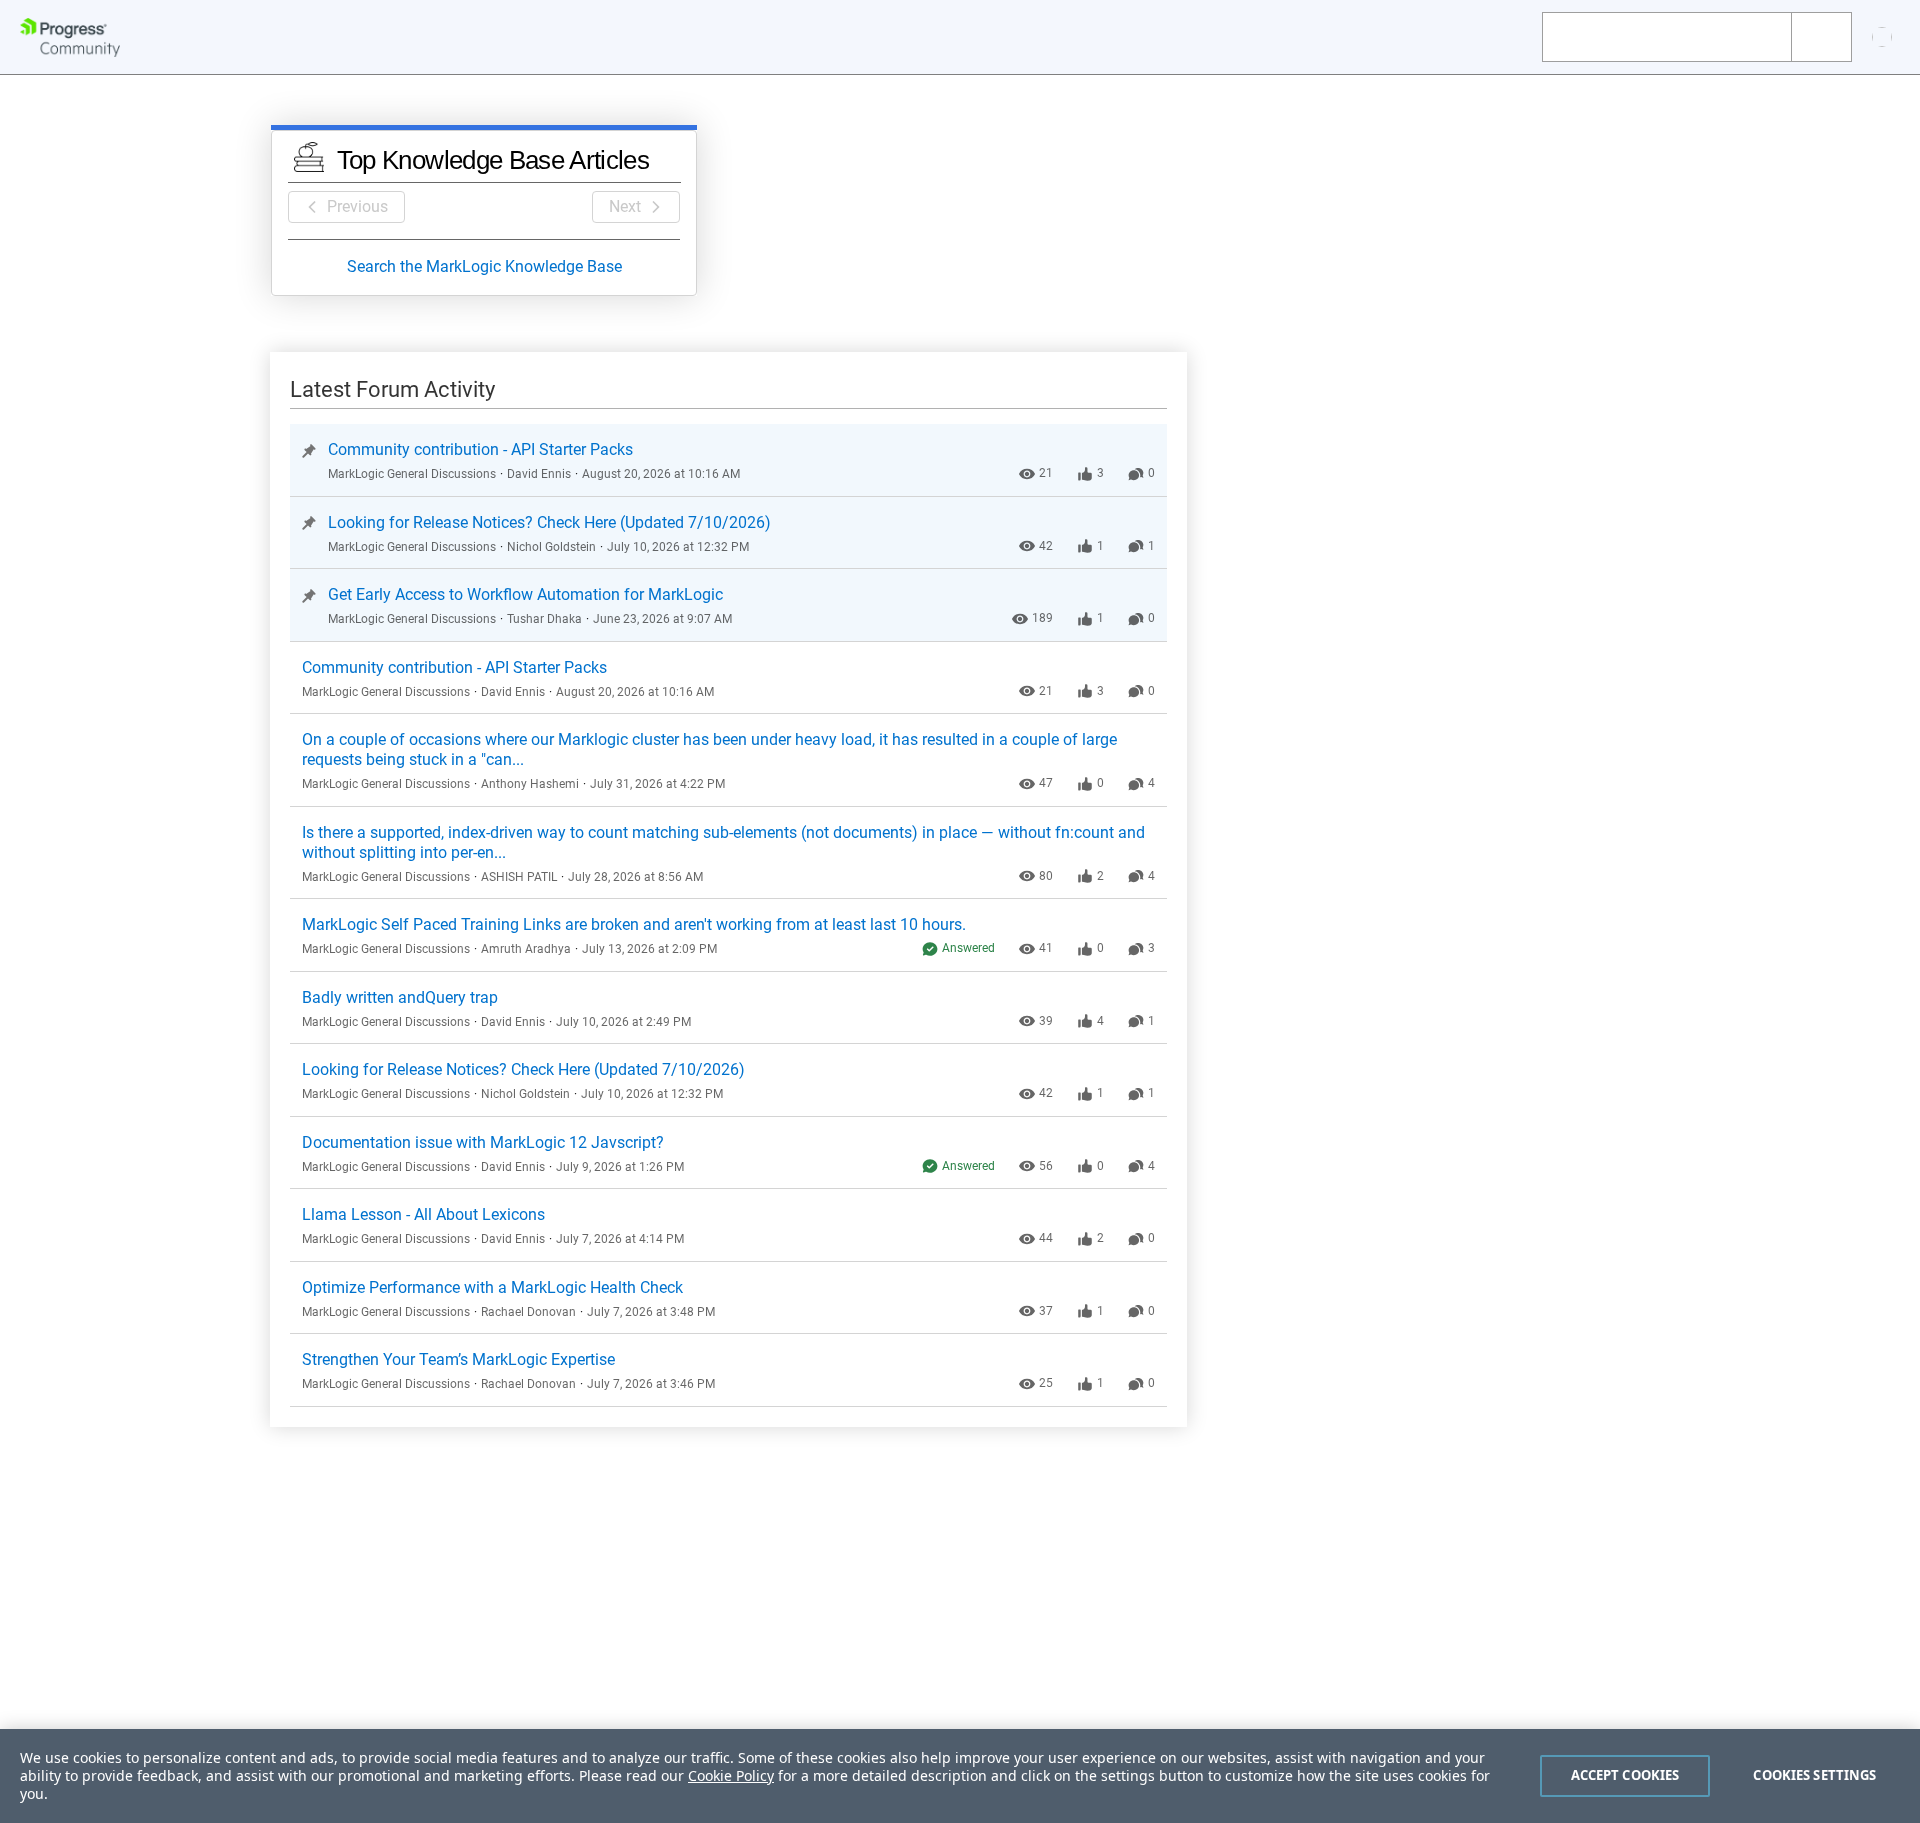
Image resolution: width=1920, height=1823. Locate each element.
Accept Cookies (1625, 1775)
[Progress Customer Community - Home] (70, 37)
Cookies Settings (1814, 1775)
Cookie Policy (731, 1775)
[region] (960, 1776)
